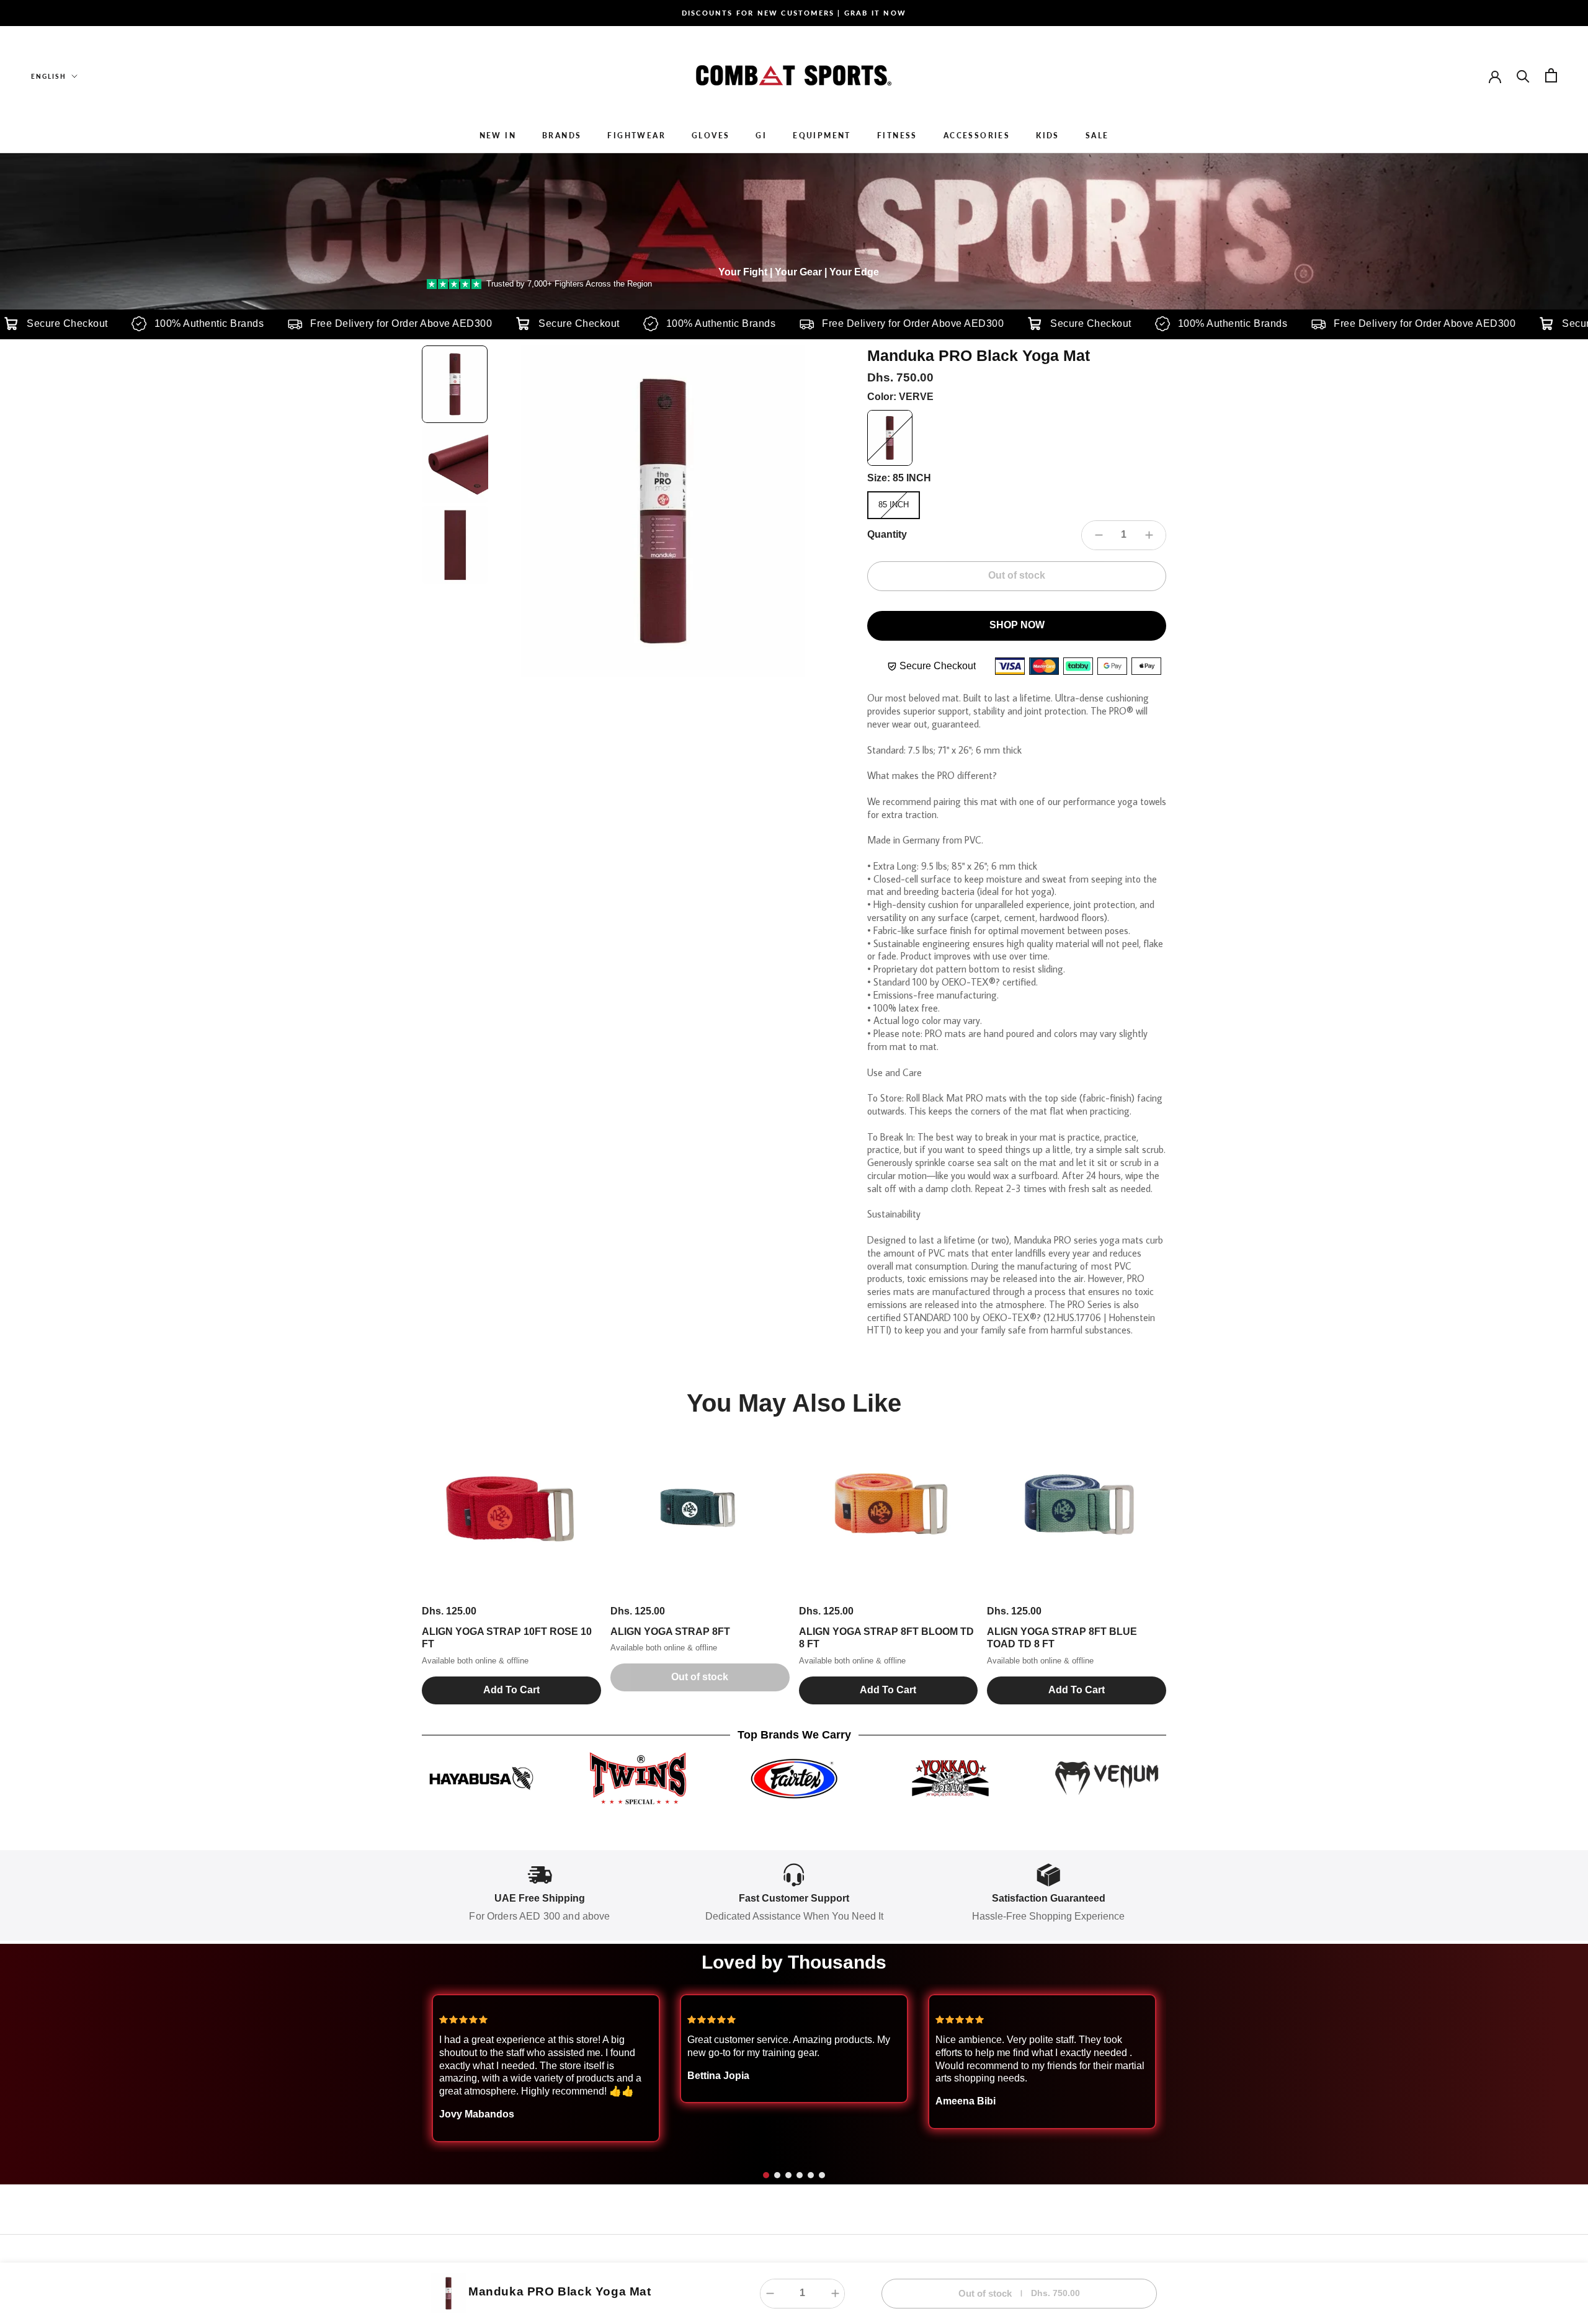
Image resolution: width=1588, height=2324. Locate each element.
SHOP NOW (1017, 625)
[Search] (1523, 75)
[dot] (766, 2175)
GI (761, 136)
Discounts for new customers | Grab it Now (794, 13)
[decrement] (1099, 535)
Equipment (822, 136)
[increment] (1149, 535)
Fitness (897, 136)
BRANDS (562, 136)
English (49, 76)
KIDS (1048, 136)
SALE (1097, 136)
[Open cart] (1551, 75)
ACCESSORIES (977, 136)
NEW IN (498, 136)
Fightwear (636, 136)
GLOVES (711, 136)
